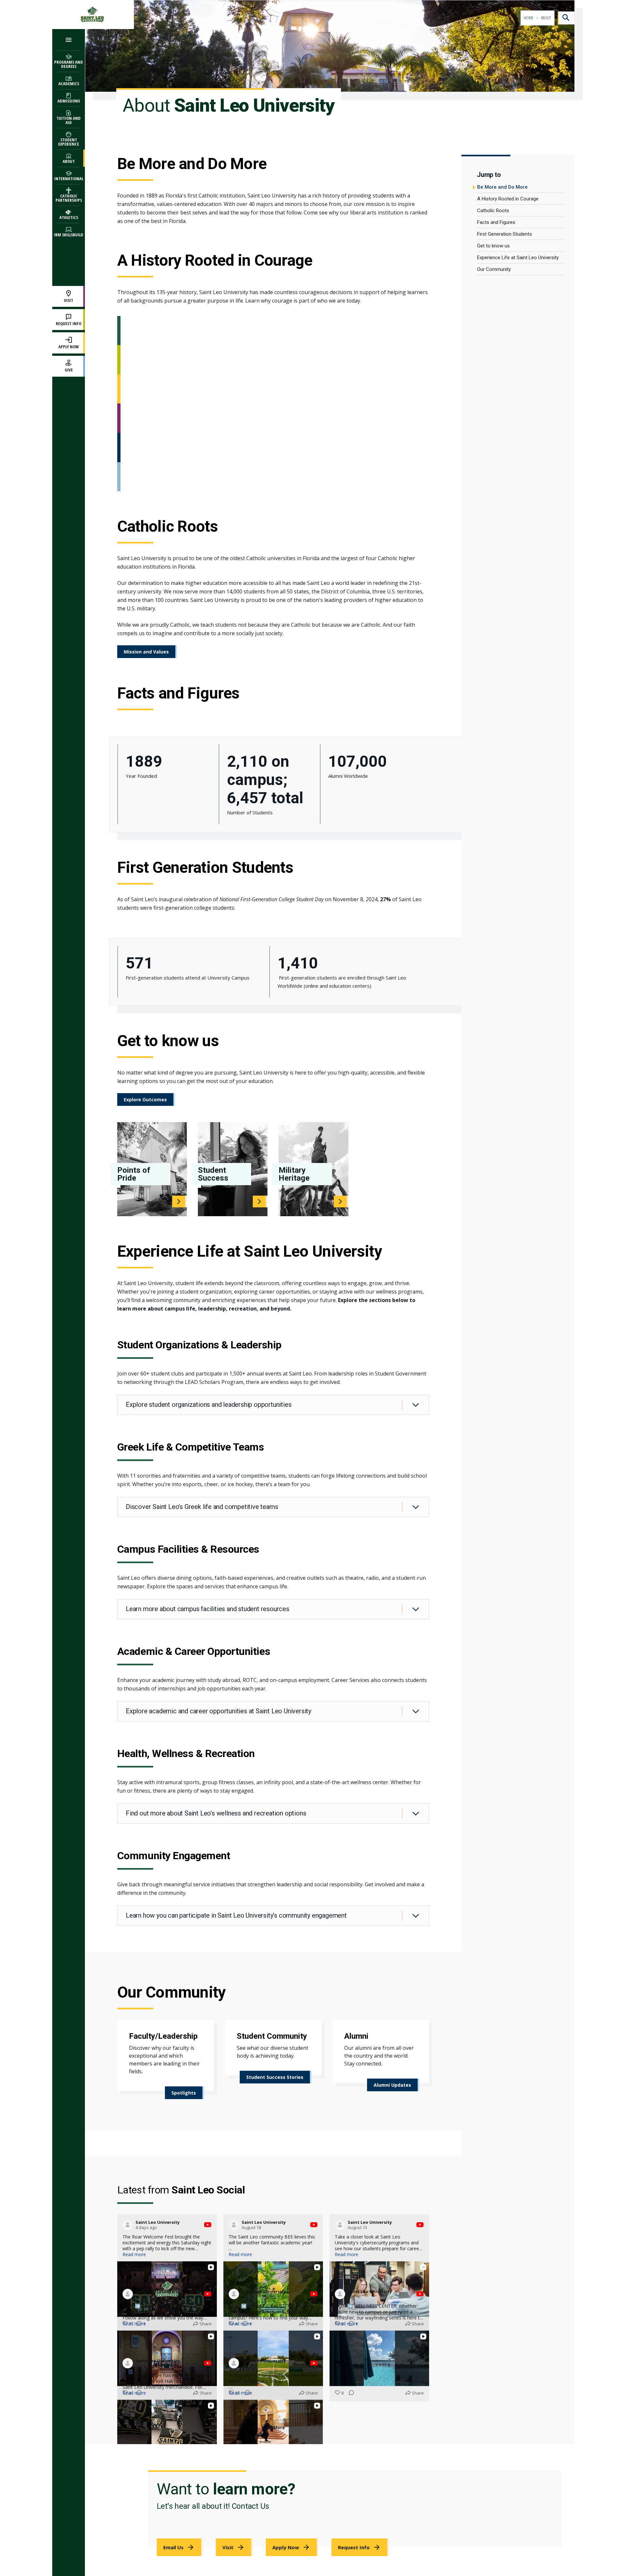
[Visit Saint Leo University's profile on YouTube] (128, 2225)
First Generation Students (505, 234)
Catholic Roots (493, 211)
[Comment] (137, 2448)
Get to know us (493, 246)
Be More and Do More (502, 187)
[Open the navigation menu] (69, 40)
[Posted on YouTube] (208, 2225)
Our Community (494, 269)
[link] (185, 2093)
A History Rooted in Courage (508, 199)
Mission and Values (146, 652)
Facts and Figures (496, 222)
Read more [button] (134, 2254)
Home (529, 18)
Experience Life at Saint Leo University (518, 258)
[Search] (566, 18)
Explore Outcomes (145, 1100)
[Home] (93, 15)
